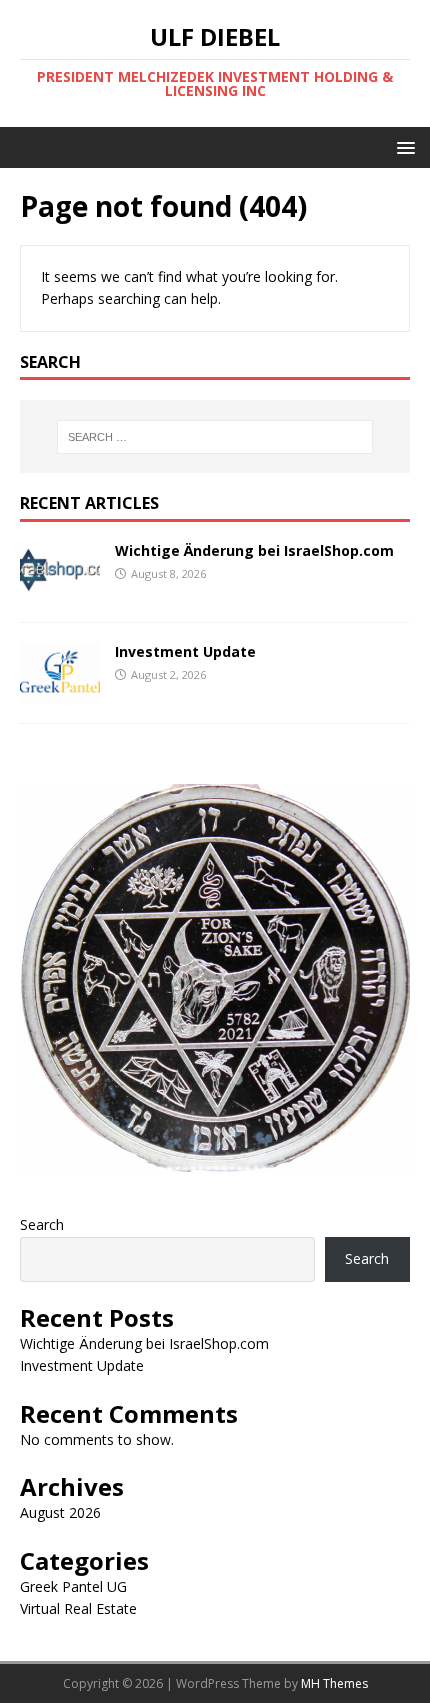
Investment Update (185, 651)
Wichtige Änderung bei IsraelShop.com (254, 550)
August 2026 (60, 1512)
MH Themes (334, 1683)
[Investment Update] (60, 691)
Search (42, 1224)
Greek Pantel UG (73, 1586)
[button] (402, 146)
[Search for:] (215, 437)
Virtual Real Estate (78, 1608)
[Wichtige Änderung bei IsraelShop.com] (60, 590)
